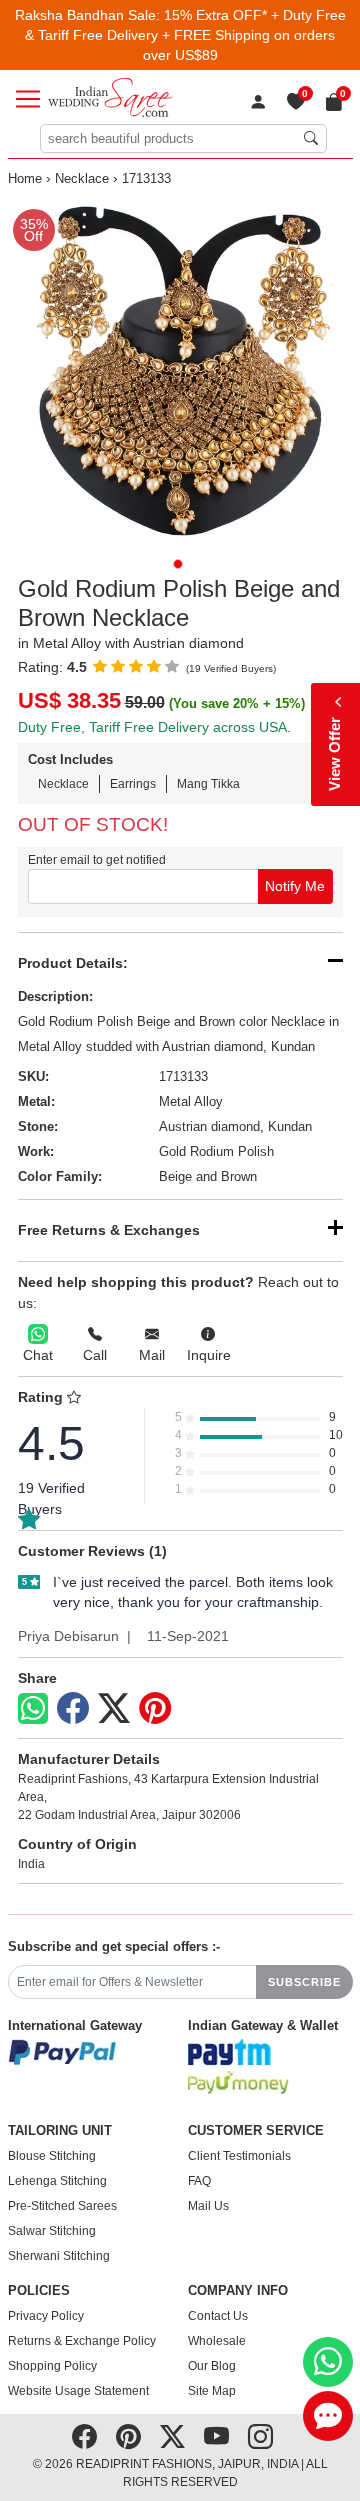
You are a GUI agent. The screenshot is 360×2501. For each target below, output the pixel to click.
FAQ (199, 2181)
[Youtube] (216, 2437)
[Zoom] (180, 371)
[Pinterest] (155, 1709)
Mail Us (208, 2206)
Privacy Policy (46, 2316)
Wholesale (217, 2341)
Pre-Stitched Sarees (62, 2206)
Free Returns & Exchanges (109, 1230)
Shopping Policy (52, 2366)
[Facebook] (73, 1709)
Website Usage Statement (78, 2391)
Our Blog (212, 2366)
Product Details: (73, 963)
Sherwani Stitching (59, 2256)
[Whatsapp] (33, 1708)
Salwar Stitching (52, 2231)
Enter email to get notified (97, 860)
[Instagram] (260, 2437)
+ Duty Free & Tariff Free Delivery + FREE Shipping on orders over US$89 (185, 35)
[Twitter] (114, 1709)
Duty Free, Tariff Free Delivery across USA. (154, 727)
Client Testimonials (239, 2156)
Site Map (212, 2391)
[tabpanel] (180, 371)
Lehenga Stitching (57, 2181)
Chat (38, 1355)
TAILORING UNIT (60, 2131)
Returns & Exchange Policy (82, 2341)
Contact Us (218, 2316)
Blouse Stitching (52, 2156)
